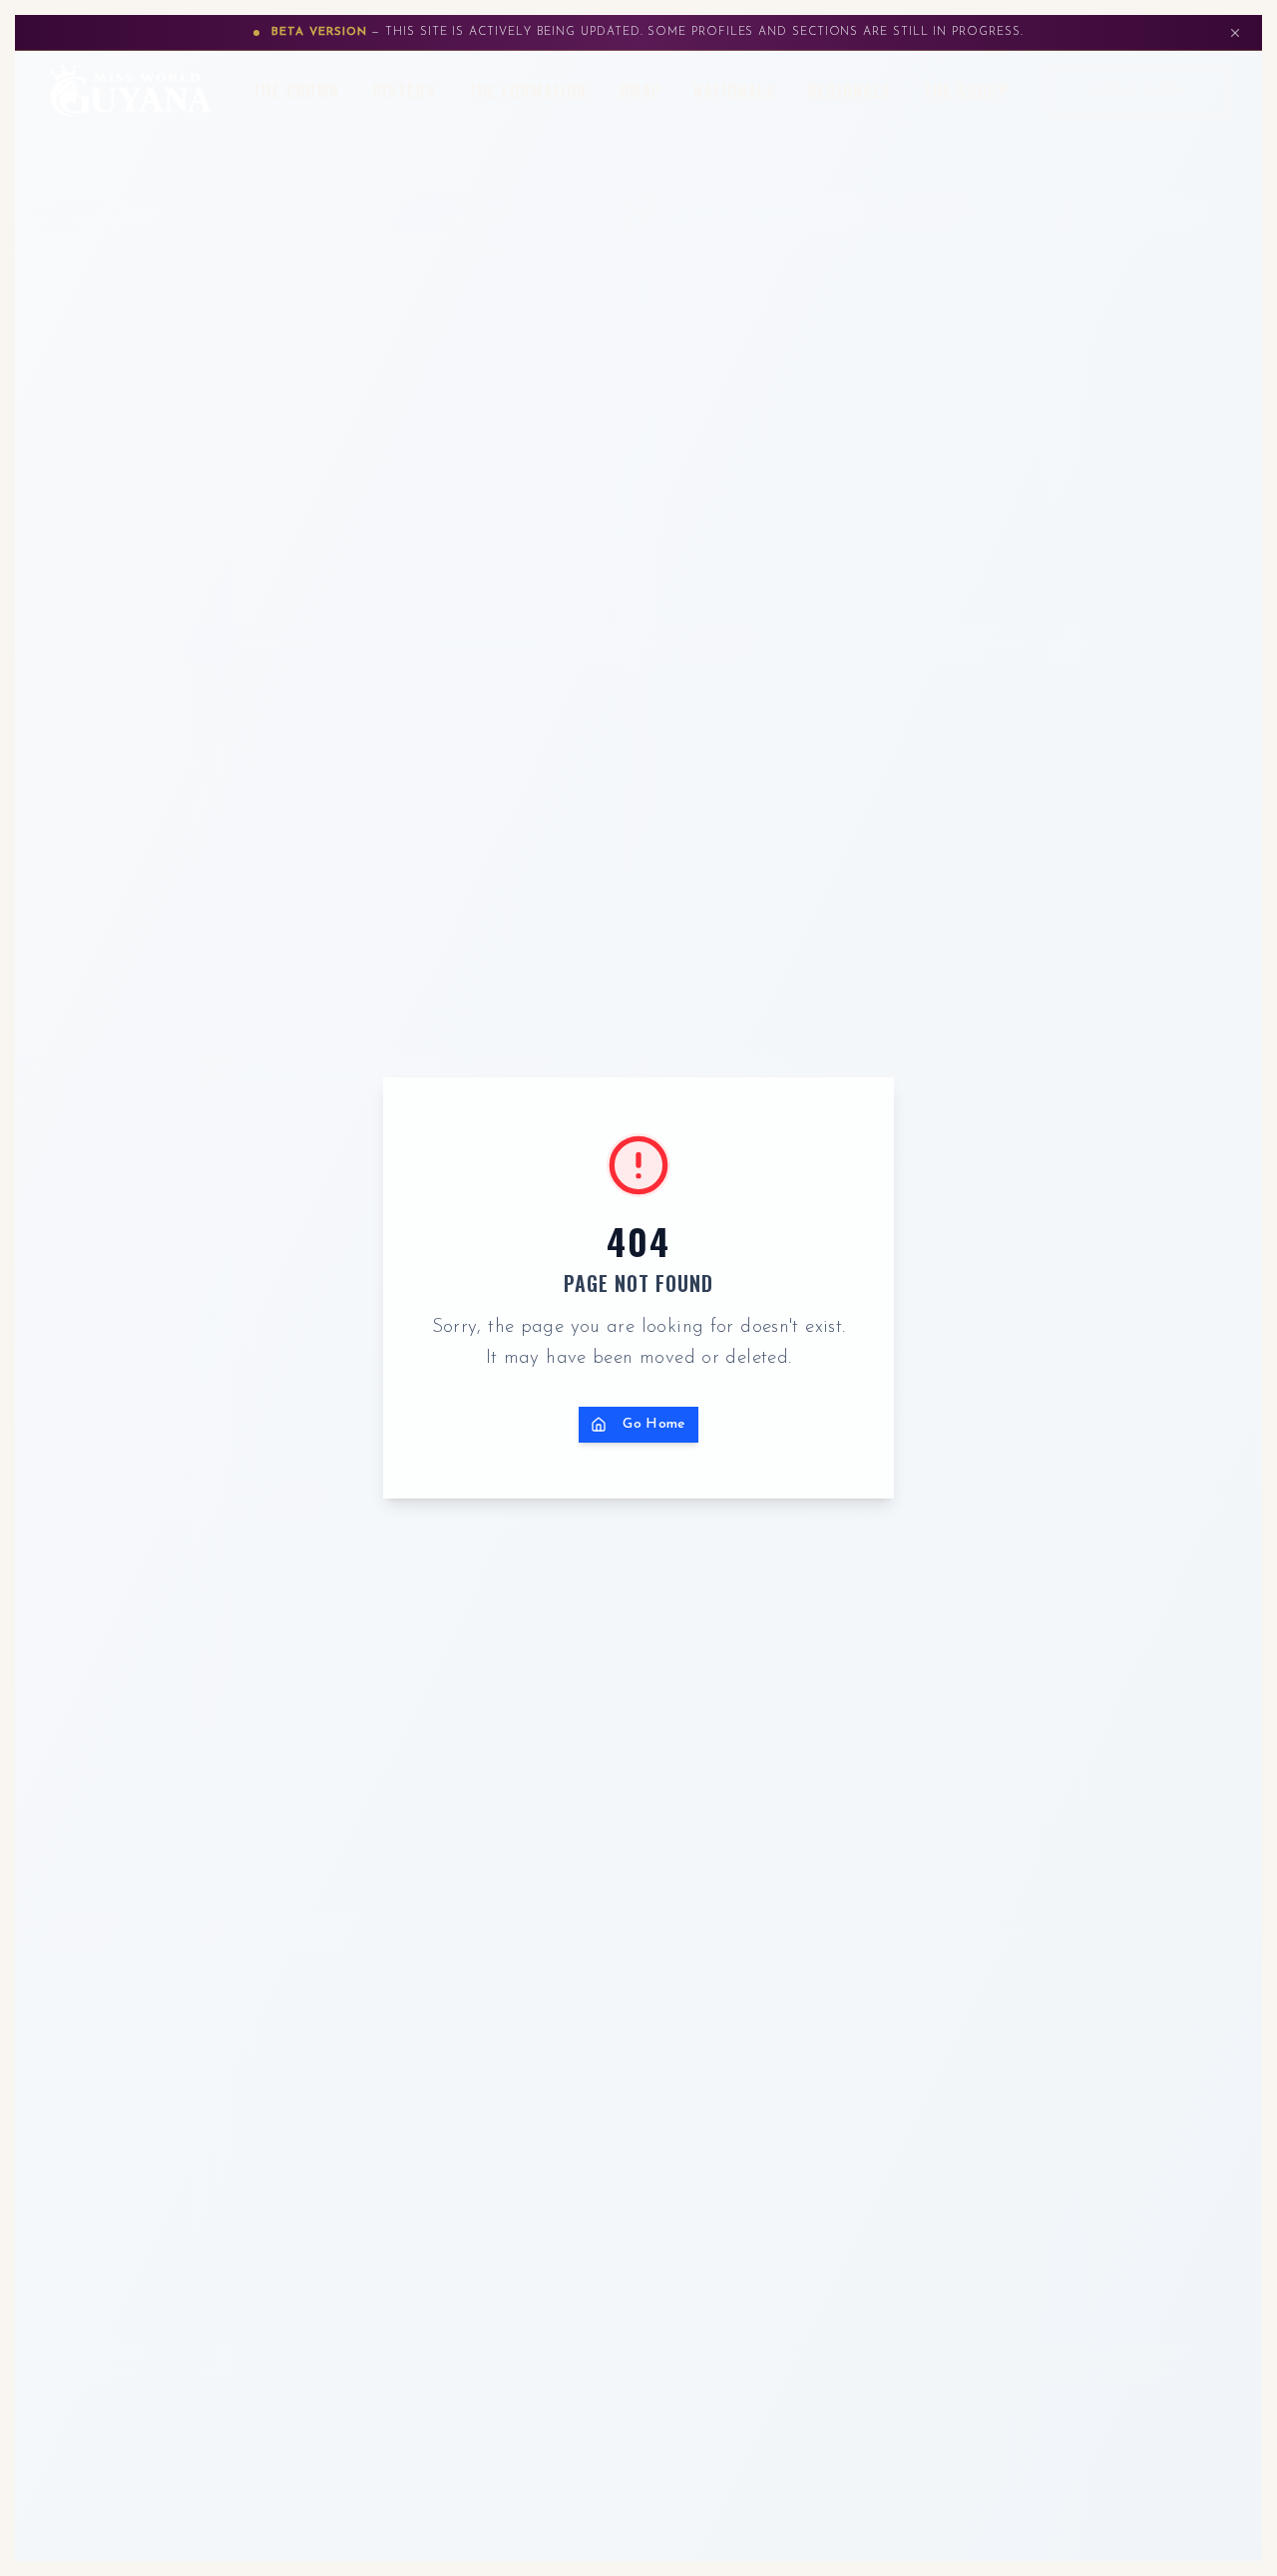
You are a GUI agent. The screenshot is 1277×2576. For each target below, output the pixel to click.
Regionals (850, 91)
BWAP (641, 91)
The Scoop (967, 91)
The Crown (296, 91)
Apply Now (1139, 90)
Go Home (654, 1424)
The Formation (528, 91)
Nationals (735, 91)
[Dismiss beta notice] (1235, 33)
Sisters (405, 91)
